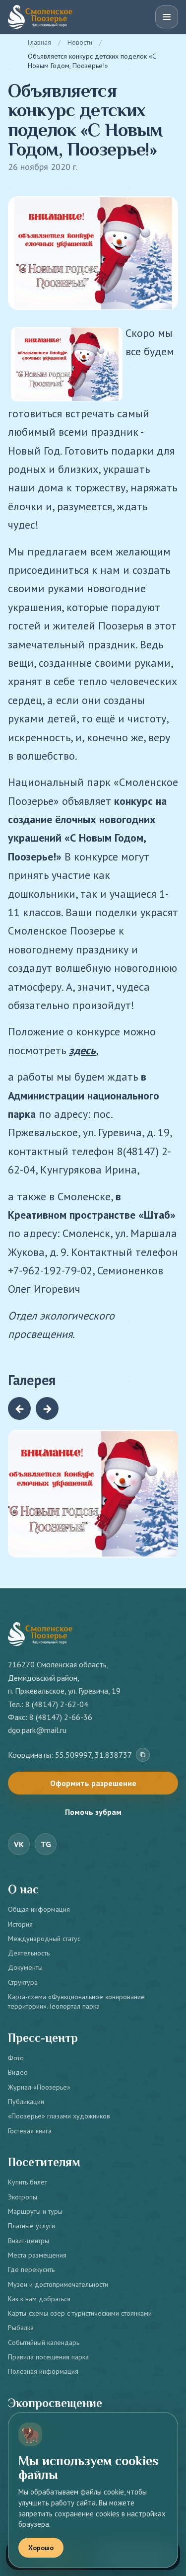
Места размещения (37, 2255)
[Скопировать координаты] (143, 1755)
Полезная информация (43, 2371)
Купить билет (28, 2182)
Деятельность (29, 1953)
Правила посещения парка (48, 2357)
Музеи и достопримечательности (58, 2284)
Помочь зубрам (93, 1812)
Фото (16, 2058)
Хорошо (41, 2548)
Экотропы (23, 2197)
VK (19, 1844)
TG (46, 1844)
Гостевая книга (30, 2131)
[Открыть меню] (167, 17)
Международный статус (44, 1939)
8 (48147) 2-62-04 (57, 1704)
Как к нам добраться (39, 2299)
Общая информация (39, 1909)
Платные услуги (31, 2226)
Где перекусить (31, 2269)
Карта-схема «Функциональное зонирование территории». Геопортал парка (76, 2001)
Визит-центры (29, 2241)
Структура (23, 1982)
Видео (18, 2072)
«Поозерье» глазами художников (59, 2116)
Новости (80, 42)
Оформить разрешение (93, 1783)
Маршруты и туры (35, 2211)
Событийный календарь (44, 2342)
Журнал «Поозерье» (39, 2087)
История (20, 1924)
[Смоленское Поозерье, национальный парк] (40, 17)
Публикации (26, 2102)
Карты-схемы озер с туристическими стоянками (80, 2313)
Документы (25, 1967)
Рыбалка (21, 2328)
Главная (39, 42)
